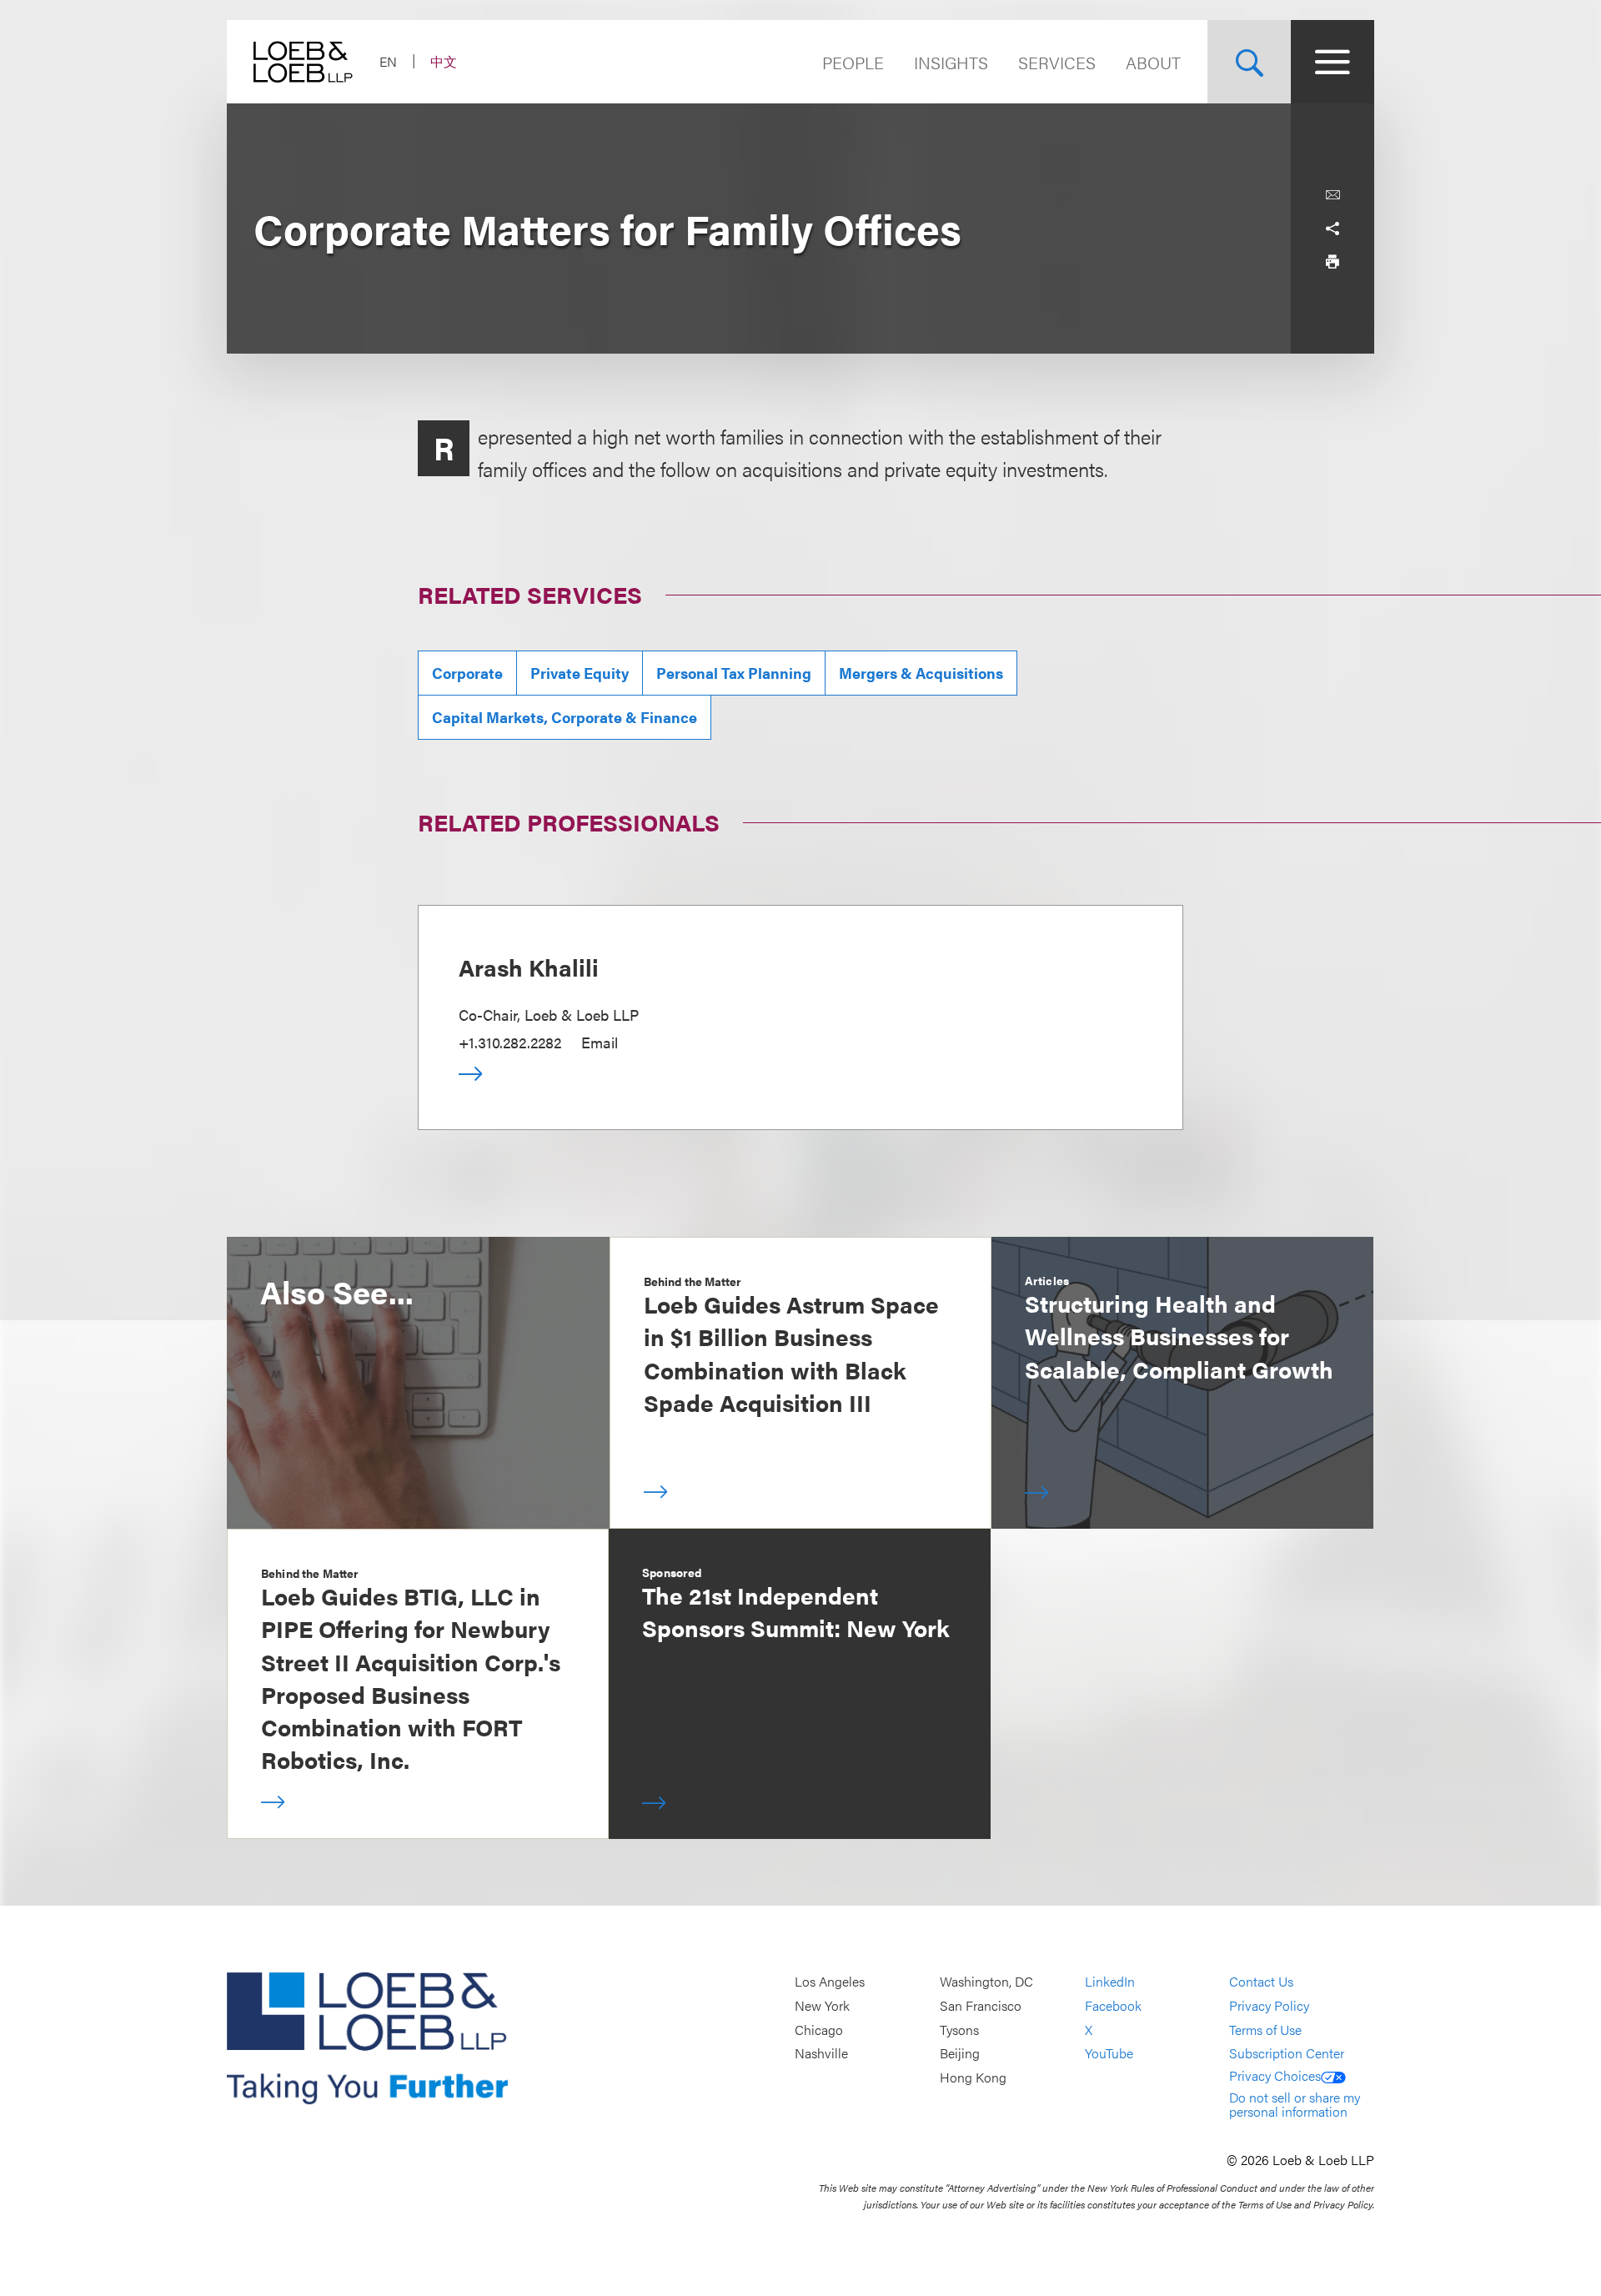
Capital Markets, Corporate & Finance (565, 717)
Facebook (1113, 2005)
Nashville (821, 2054)
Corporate (467, 673)
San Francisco (981, 2005)
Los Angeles (830, 1982)
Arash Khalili (529, 967)
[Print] (1332, 262)
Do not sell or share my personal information (1295, 2105)
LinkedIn (1110, 1982)
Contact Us (1261, 1982)
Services (1057, 62)
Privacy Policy (1269, 2005)
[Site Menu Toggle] (1332, 62)
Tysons (959, 2030)
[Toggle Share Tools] (1332, 229)
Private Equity (580, 673)
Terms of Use (1265, 2030)
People (853, 62)
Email (600, 1042)
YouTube (1109, 2054)
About (1153, 62)
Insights (951, 62)
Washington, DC (986, 1982)
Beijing (960, 2054)
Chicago (819, 2030)
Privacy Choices (1275, 2075)
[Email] (1332, 195)
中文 (444, 61)
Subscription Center (1287, 2054)
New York (822, 2005)
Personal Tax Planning (734, 673)
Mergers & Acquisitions (921, 673)
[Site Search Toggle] (1249, 62)
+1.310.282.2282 (510, 1042)
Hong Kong (973, 2077)
